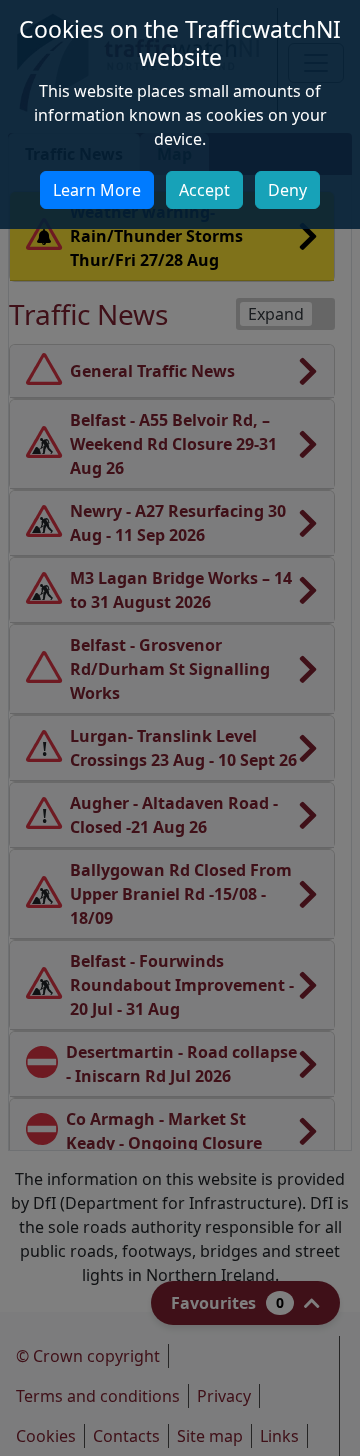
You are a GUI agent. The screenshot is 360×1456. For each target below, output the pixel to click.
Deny (287, 190)
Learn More (97, 190)
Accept (204, 190)
